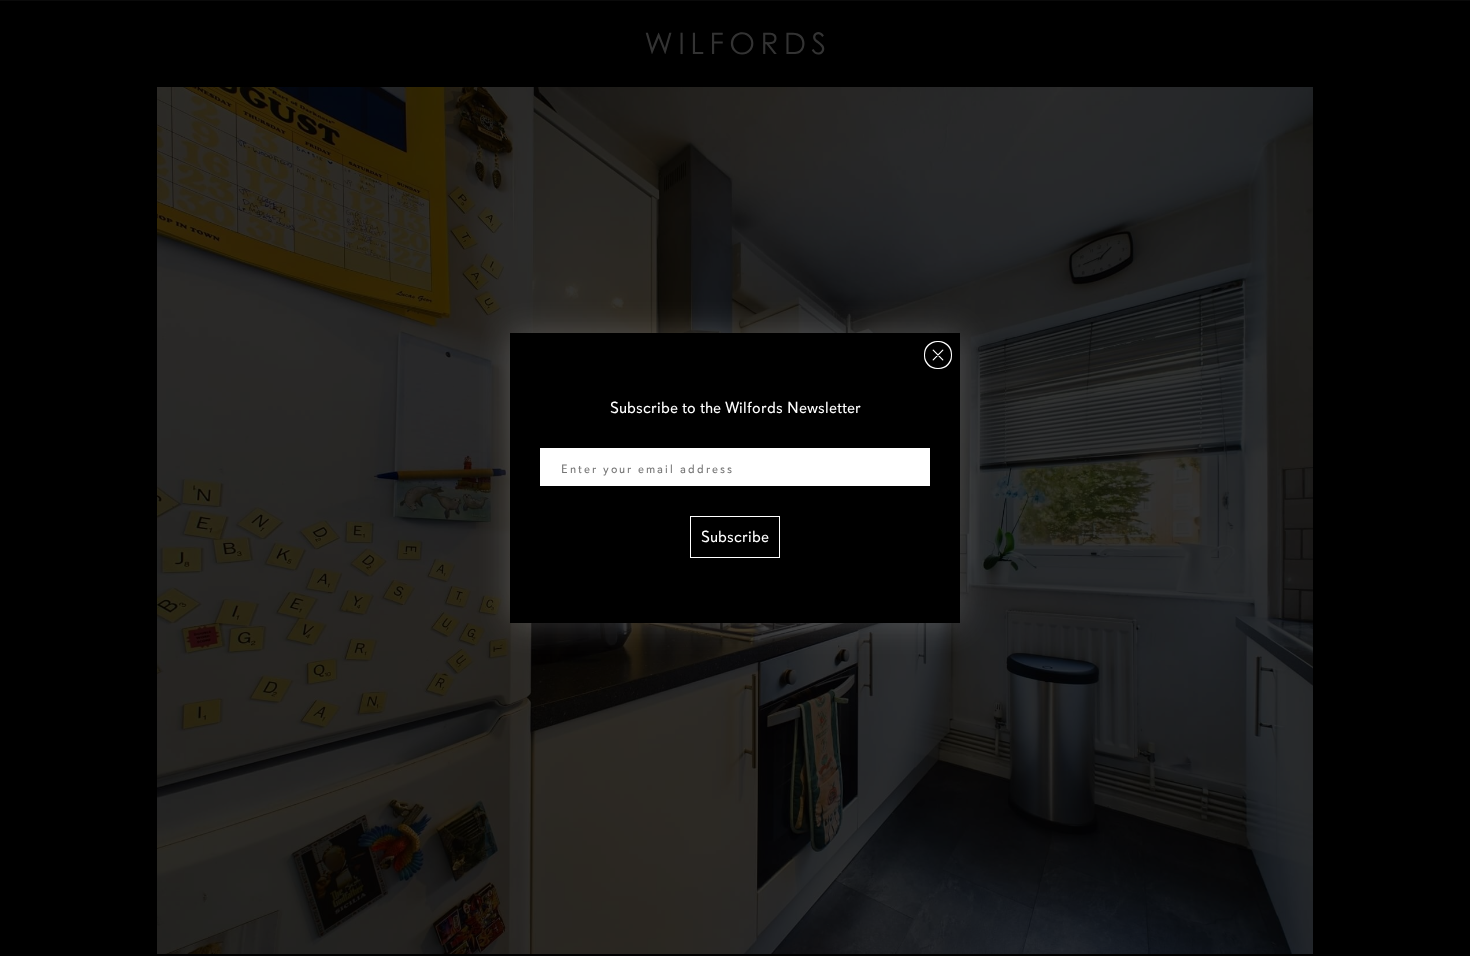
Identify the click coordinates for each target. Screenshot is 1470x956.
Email (559, 435)
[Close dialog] (938, 355)
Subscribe (735, 537)
